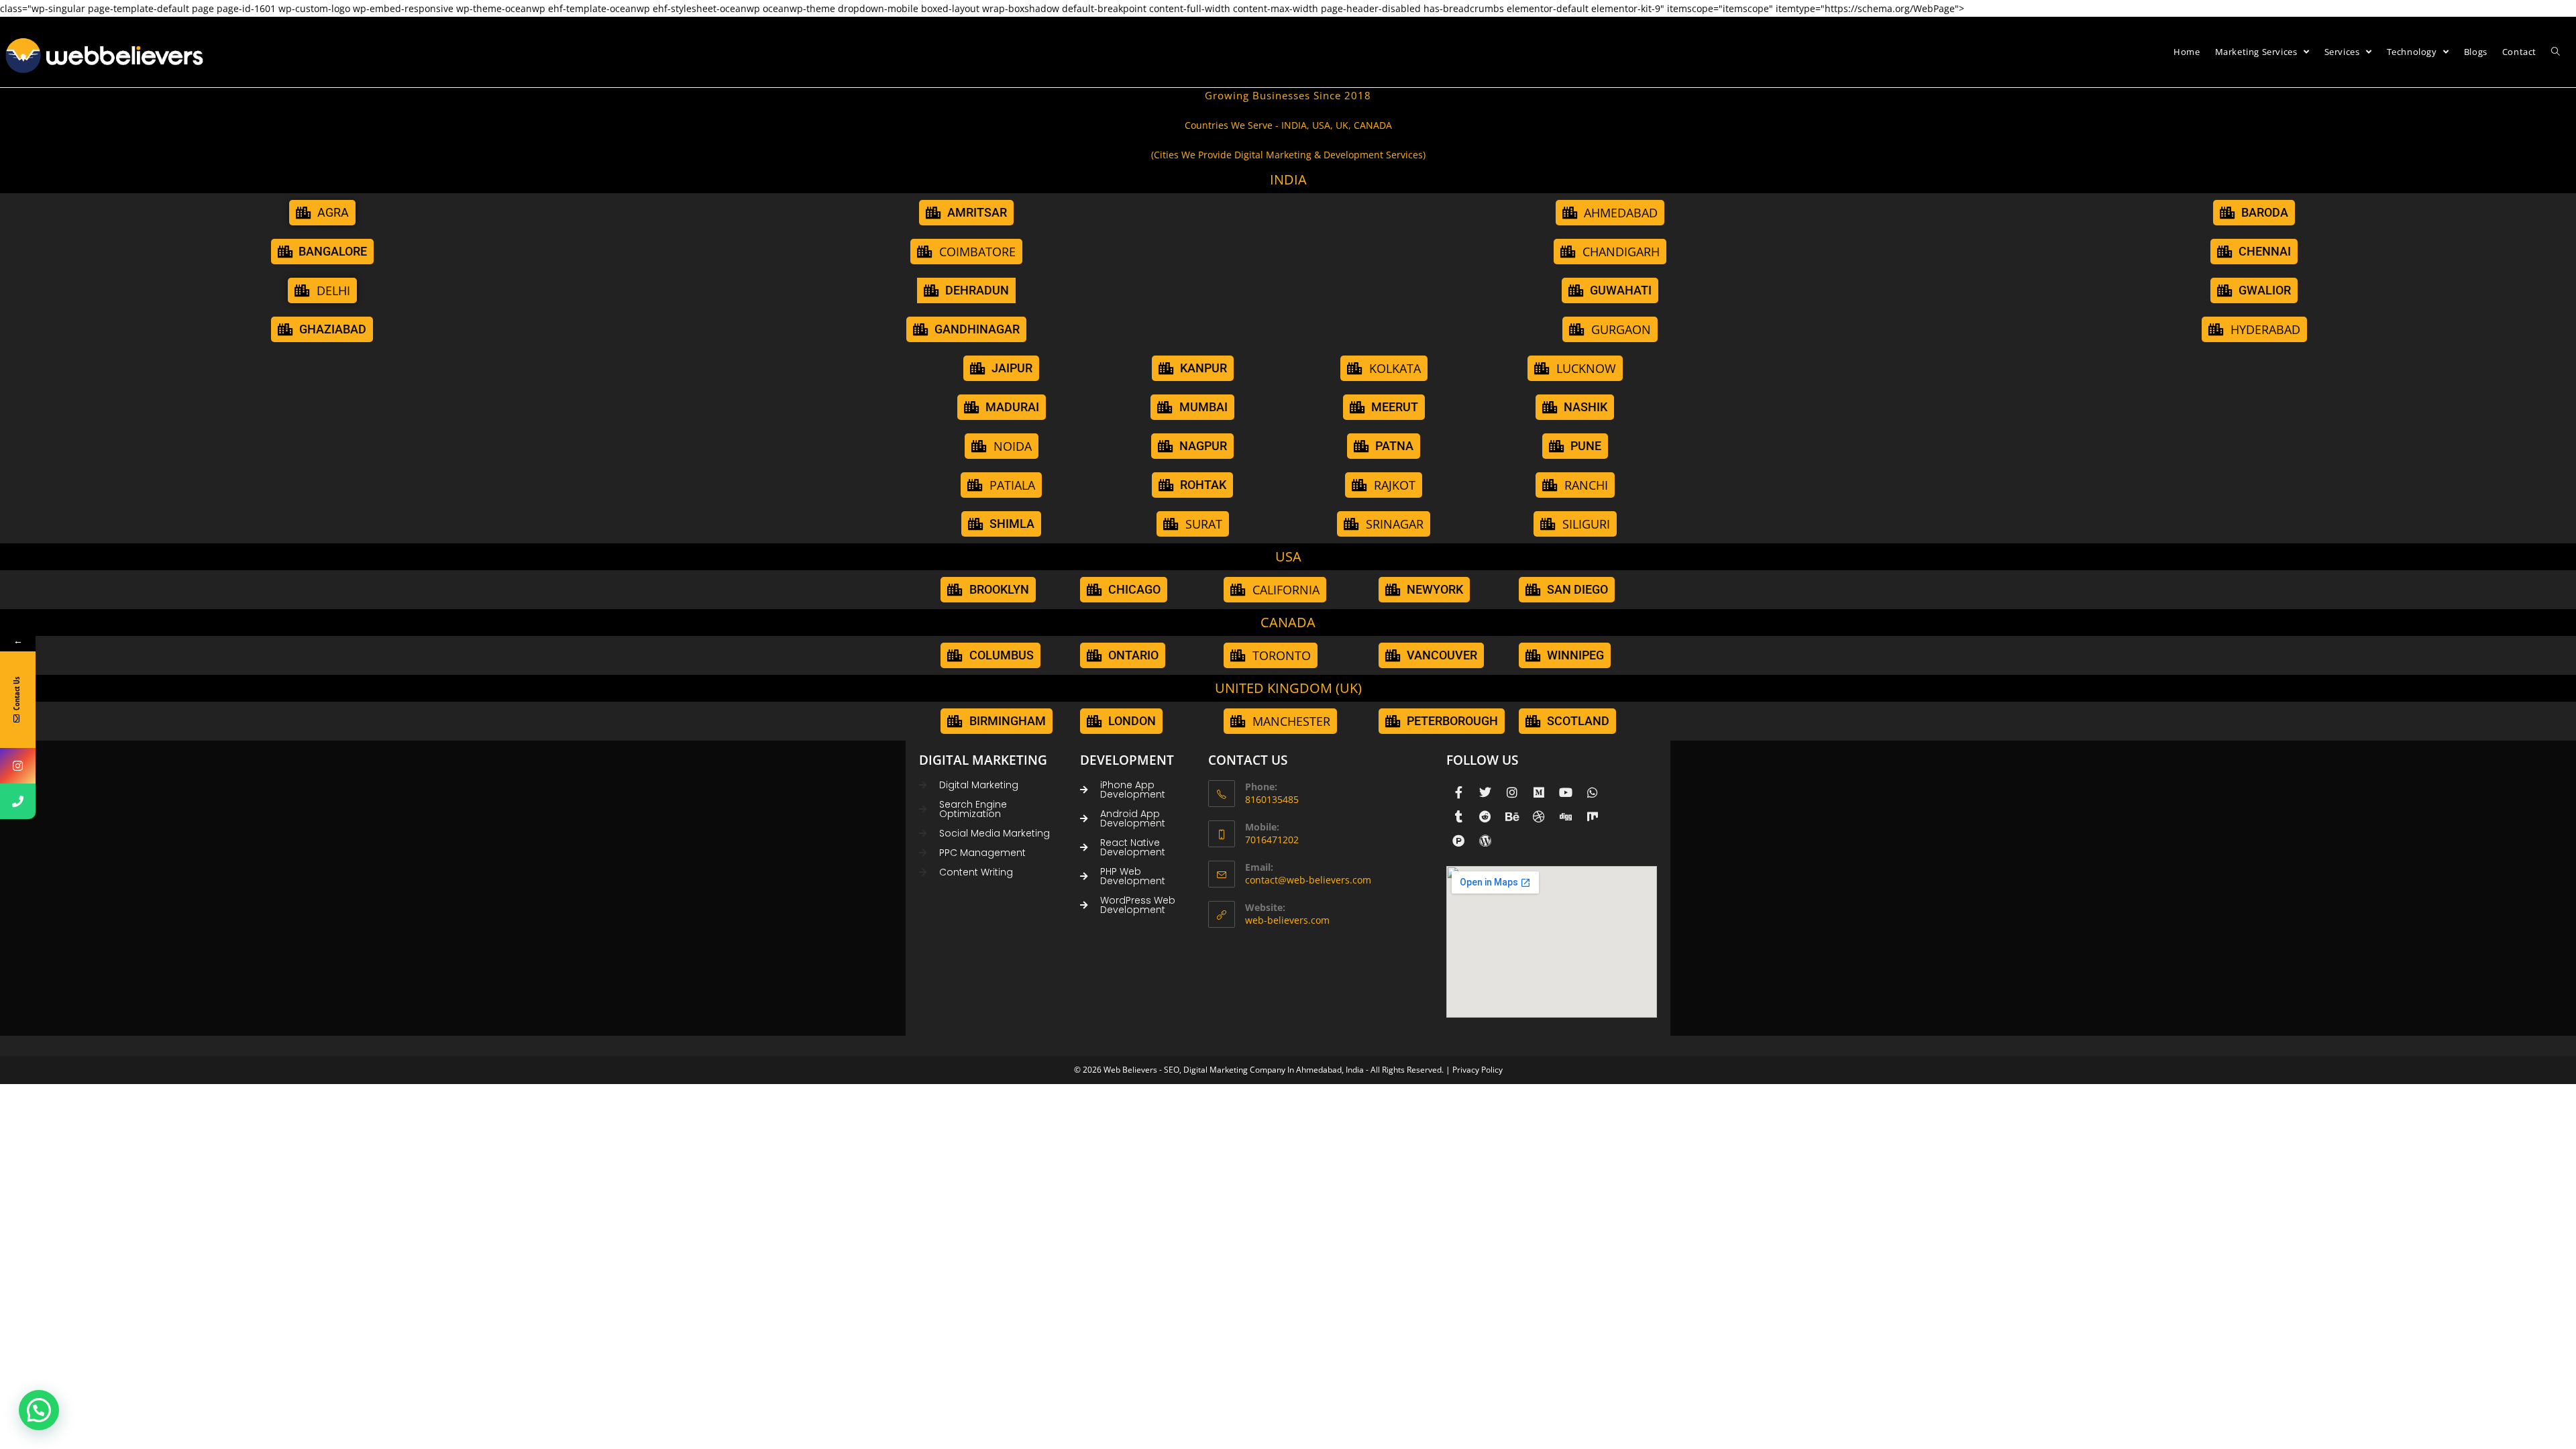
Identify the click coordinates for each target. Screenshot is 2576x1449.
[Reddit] (1485, 816)
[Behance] (1512, 816)
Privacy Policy (1478, 1070)
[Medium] (1539, 792)
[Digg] (1566, 816)
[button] (1384, 524)
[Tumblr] (1458, 816)
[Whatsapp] (1593, 792)
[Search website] (2556, 52)
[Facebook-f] (1458, 792)
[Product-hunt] (1458, 841)
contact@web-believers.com (1308, 880)
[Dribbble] (1539, 816)
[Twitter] (1485, 792)
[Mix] (1593, 816)
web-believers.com (1287, 920)
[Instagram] (1512, 792)
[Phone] (18, 801)
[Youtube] (1566, 792)
